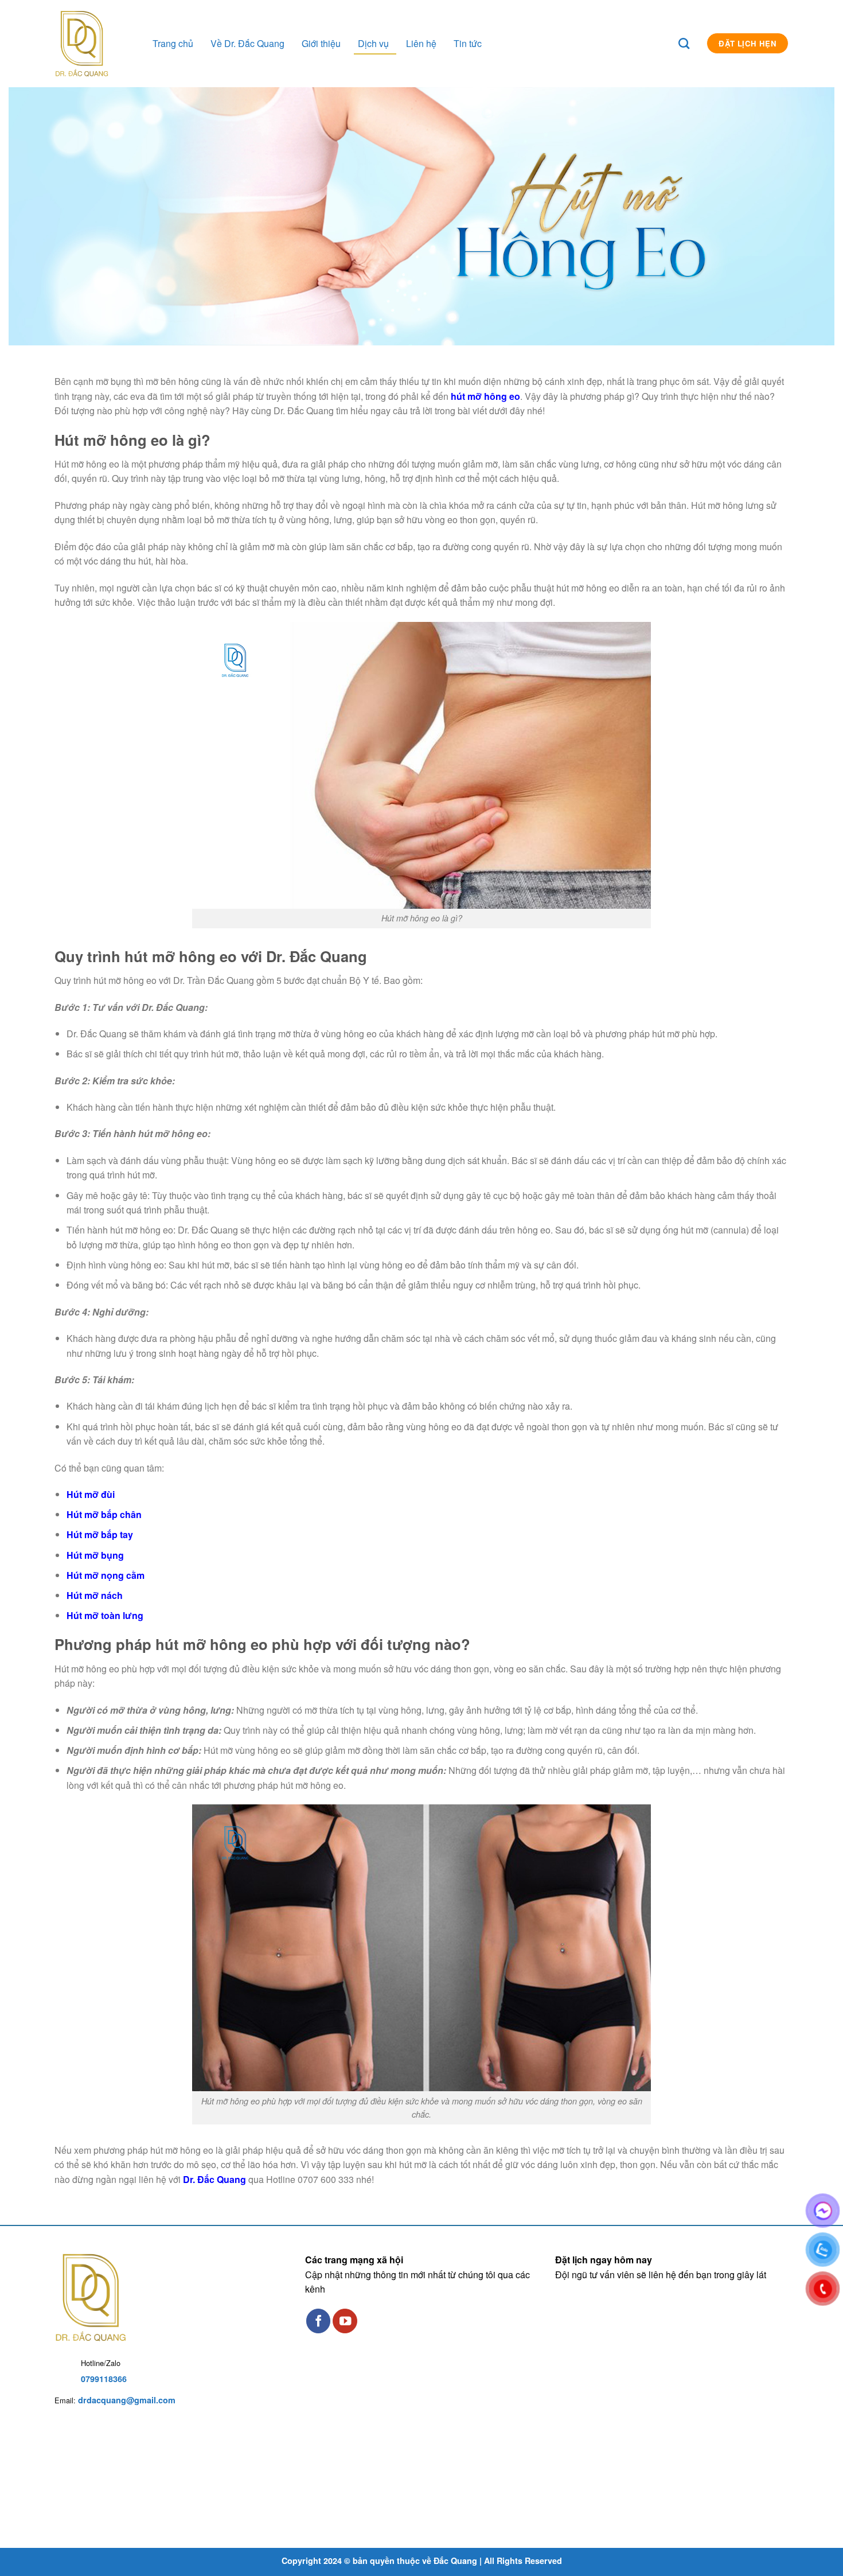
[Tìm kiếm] (690, 43)
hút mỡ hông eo (485, 396)
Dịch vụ (373, 43)
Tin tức (468, 43)
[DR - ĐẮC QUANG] (103, 44)
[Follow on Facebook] (319, 2321)
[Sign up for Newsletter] (667, 41)
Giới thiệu (321, 43)
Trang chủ (173, 43)
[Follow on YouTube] (345, 2321)
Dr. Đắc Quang (214, 2179)
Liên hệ (421, 43)
